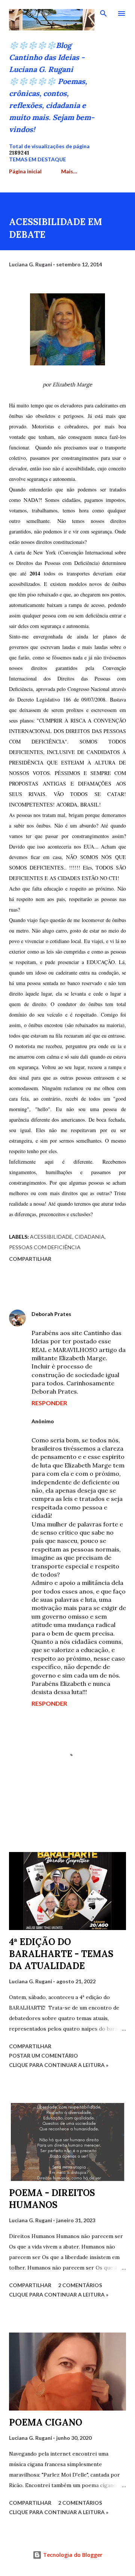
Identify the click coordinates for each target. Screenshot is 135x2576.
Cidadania (90, 1237)
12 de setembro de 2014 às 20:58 (78, 1322)
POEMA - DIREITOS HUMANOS (52, 2199)
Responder (49, 1403)
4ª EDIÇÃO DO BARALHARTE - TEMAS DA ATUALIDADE (61, 1954)
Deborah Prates (51, 1314)
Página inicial (25, 171)
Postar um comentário (43, 2056)
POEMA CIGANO (46, 2422)
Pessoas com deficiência (45, 1247)
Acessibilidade (51, 1237)
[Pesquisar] (103, 14)
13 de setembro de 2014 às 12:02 (78, 1429)
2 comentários (80, 2285)
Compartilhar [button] (30, 1259)
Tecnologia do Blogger (72, 2555)
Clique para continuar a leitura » (59, 2065)
